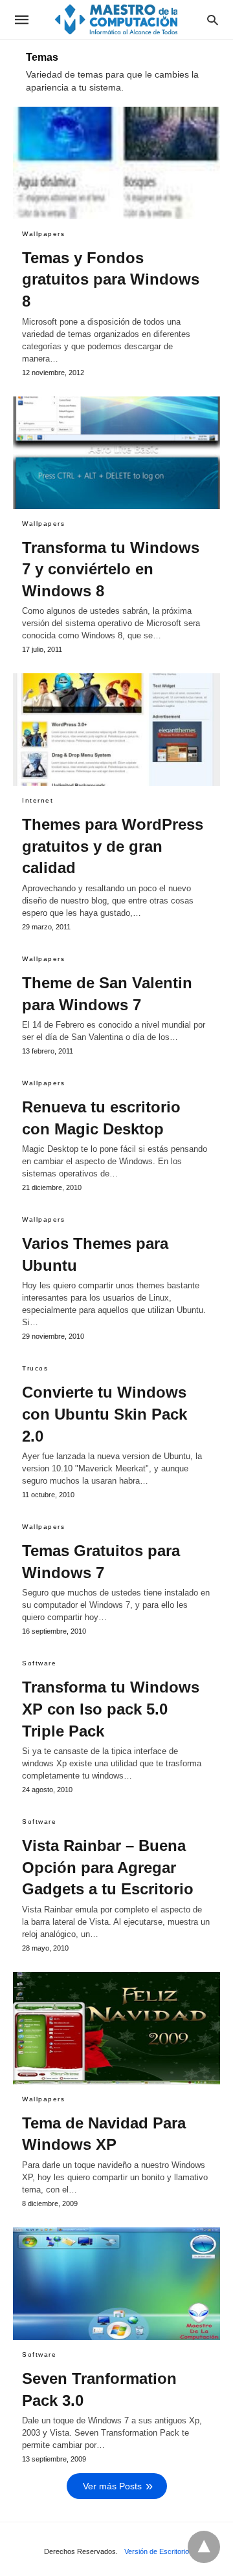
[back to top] (204, 2547)
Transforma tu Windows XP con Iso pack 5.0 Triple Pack (111, 1709)
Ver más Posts (112, 2486)
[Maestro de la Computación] (116, 19)
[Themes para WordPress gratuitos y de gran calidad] (116, 730)
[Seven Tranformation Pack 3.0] (116, 2284)
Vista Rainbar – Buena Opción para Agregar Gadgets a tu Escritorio (108, 1867)
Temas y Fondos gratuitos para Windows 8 (111, 279)
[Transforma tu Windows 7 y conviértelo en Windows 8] (116, 453)
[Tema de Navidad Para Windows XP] (116, 2028)
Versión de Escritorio (157, 2551)
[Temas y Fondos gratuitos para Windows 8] (116, 163)
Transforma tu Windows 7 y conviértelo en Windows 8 (111, 569)
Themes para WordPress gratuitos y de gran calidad (113, 846)
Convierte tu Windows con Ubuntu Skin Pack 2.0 (105, 1414)
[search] (213, 20)
